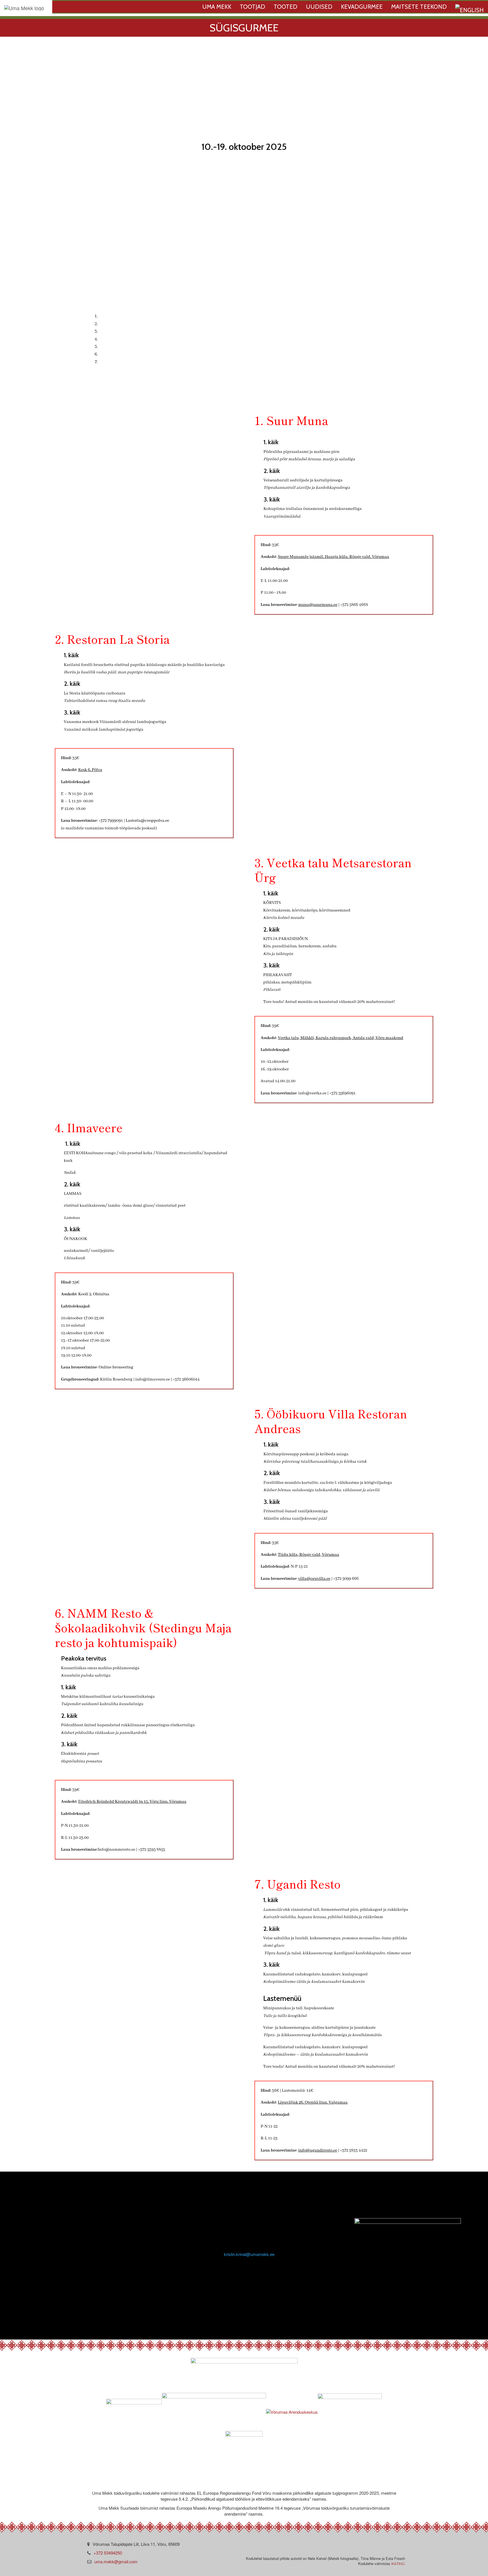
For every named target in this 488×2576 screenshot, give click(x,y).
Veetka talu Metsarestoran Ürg (132, 331)
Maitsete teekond (419, 7)
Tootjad (252, 7)
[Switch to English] (470, 8)
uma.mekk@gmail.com (116, 2561)
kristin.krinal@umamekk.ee (249, 2254)
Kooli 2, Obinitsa (94, 1294)
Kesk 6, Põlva (90, 770)
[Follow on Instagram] (255, 2297)
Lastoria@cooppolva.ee (147, 821)
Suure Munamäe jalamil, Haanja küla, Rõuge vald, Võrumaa (334, 557)
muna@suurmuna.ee (318, 605)
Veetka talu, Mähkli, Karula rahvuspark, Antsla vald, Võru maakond (341, 1038)
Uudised (319, 7)
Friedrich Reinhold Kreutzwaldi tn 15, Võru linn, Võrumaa (132, 1802)
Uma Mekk (217, 7)
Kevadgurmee (362, 7)
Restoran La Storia (119, 323)
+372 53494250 (108, 2553)
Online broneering (116, 1367)
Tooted (286, 7)
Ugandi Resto (114, 361)
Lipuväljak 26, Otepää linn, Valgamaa (313, 2102)
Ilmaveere (110, 338)
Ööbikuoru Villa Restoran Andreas (136, 346)
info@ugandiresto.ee (318, 2150)
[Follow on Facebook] (230, 2297)
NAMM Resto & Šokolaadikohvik (135, 354)
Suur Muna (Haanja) (120, 316)
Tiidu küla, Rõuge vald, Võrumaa (309, 1555)
